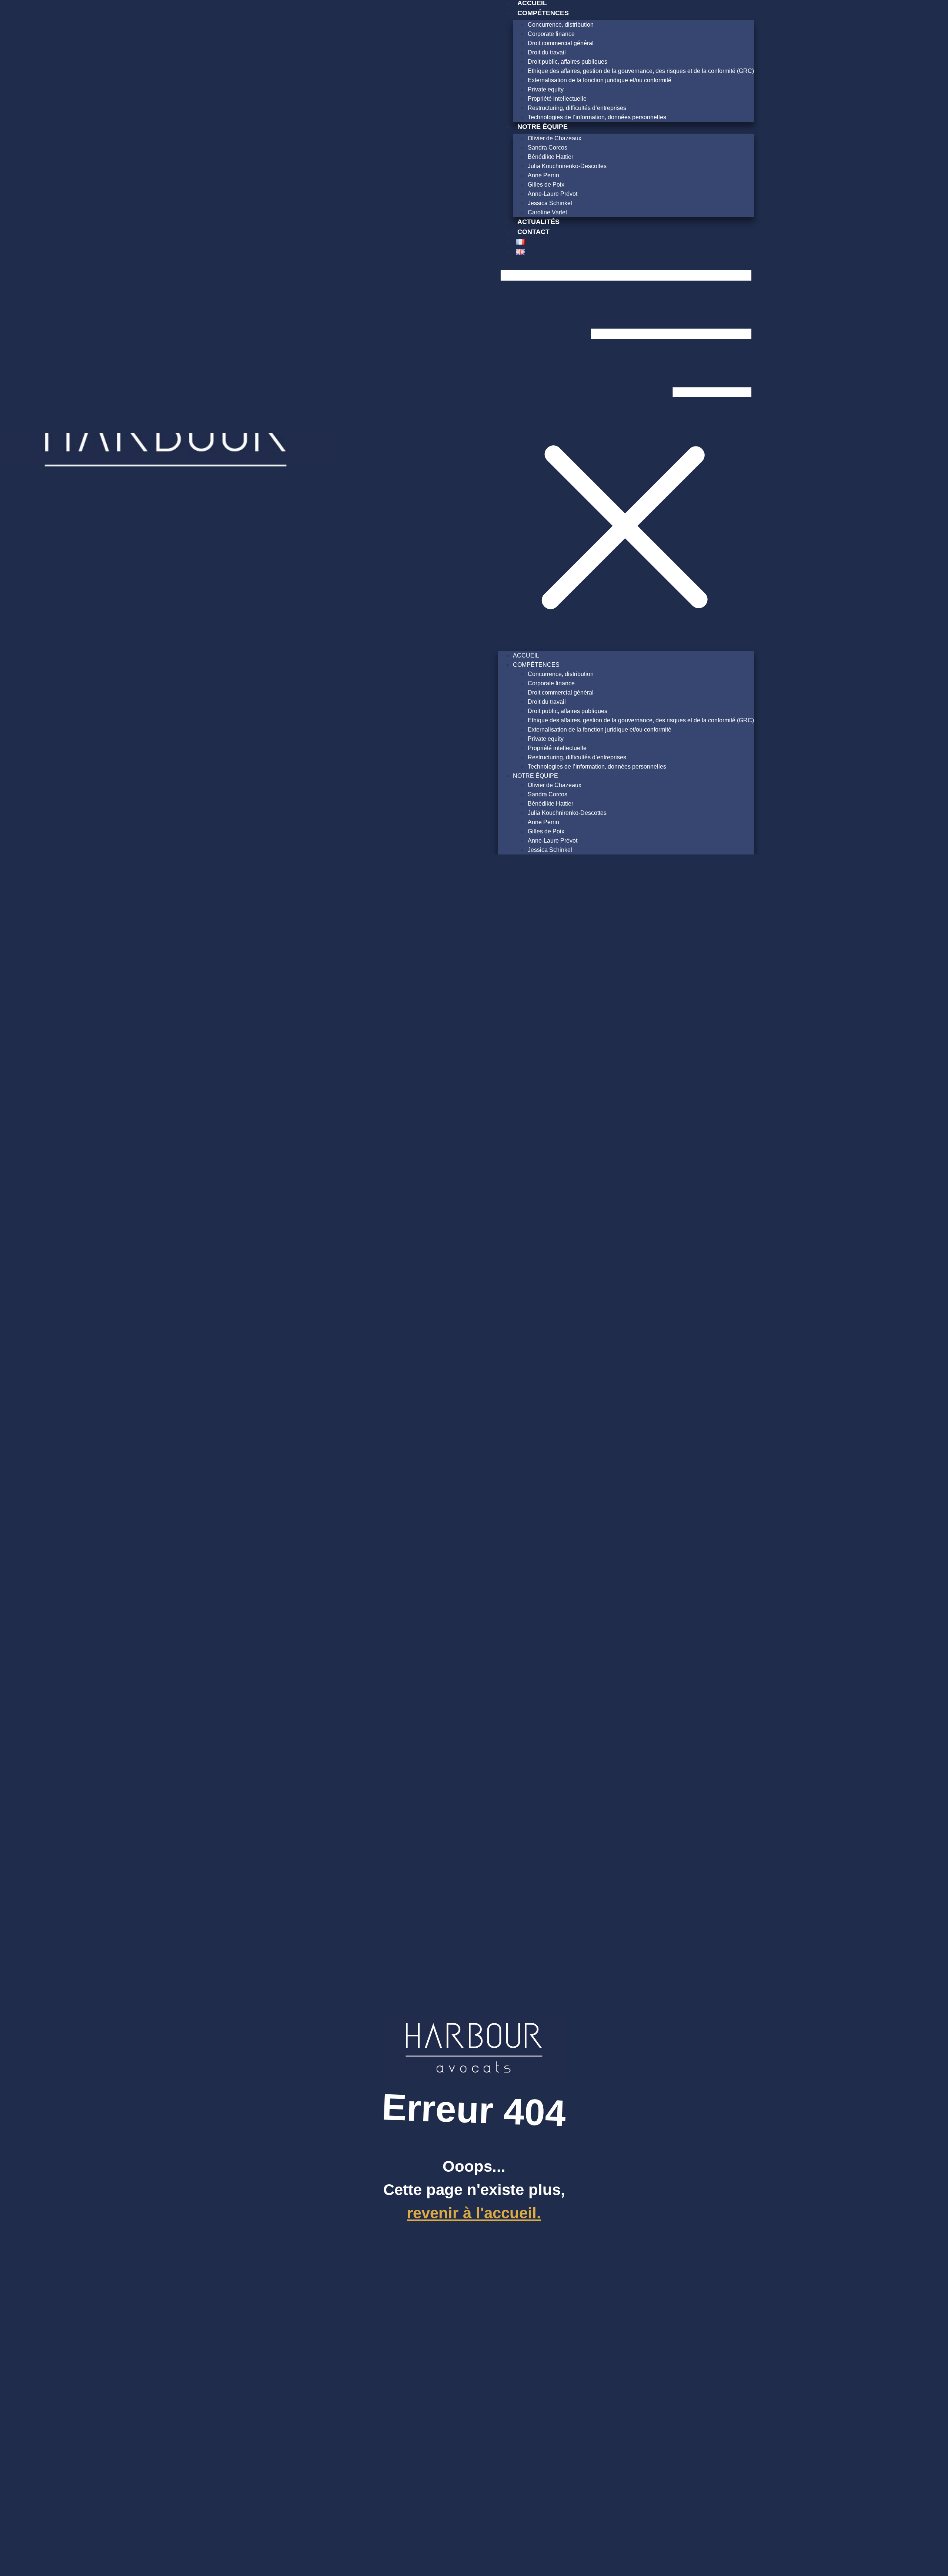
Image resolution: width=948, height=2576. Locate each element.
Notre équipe (543, 127)
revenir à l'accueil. (474, 2213)
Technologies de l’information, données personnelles (597, 117)
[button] (626, 453)
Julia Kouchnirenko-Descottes (567, 166)
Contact (533, 232)
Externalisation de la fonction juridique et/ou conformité (600, 80)
